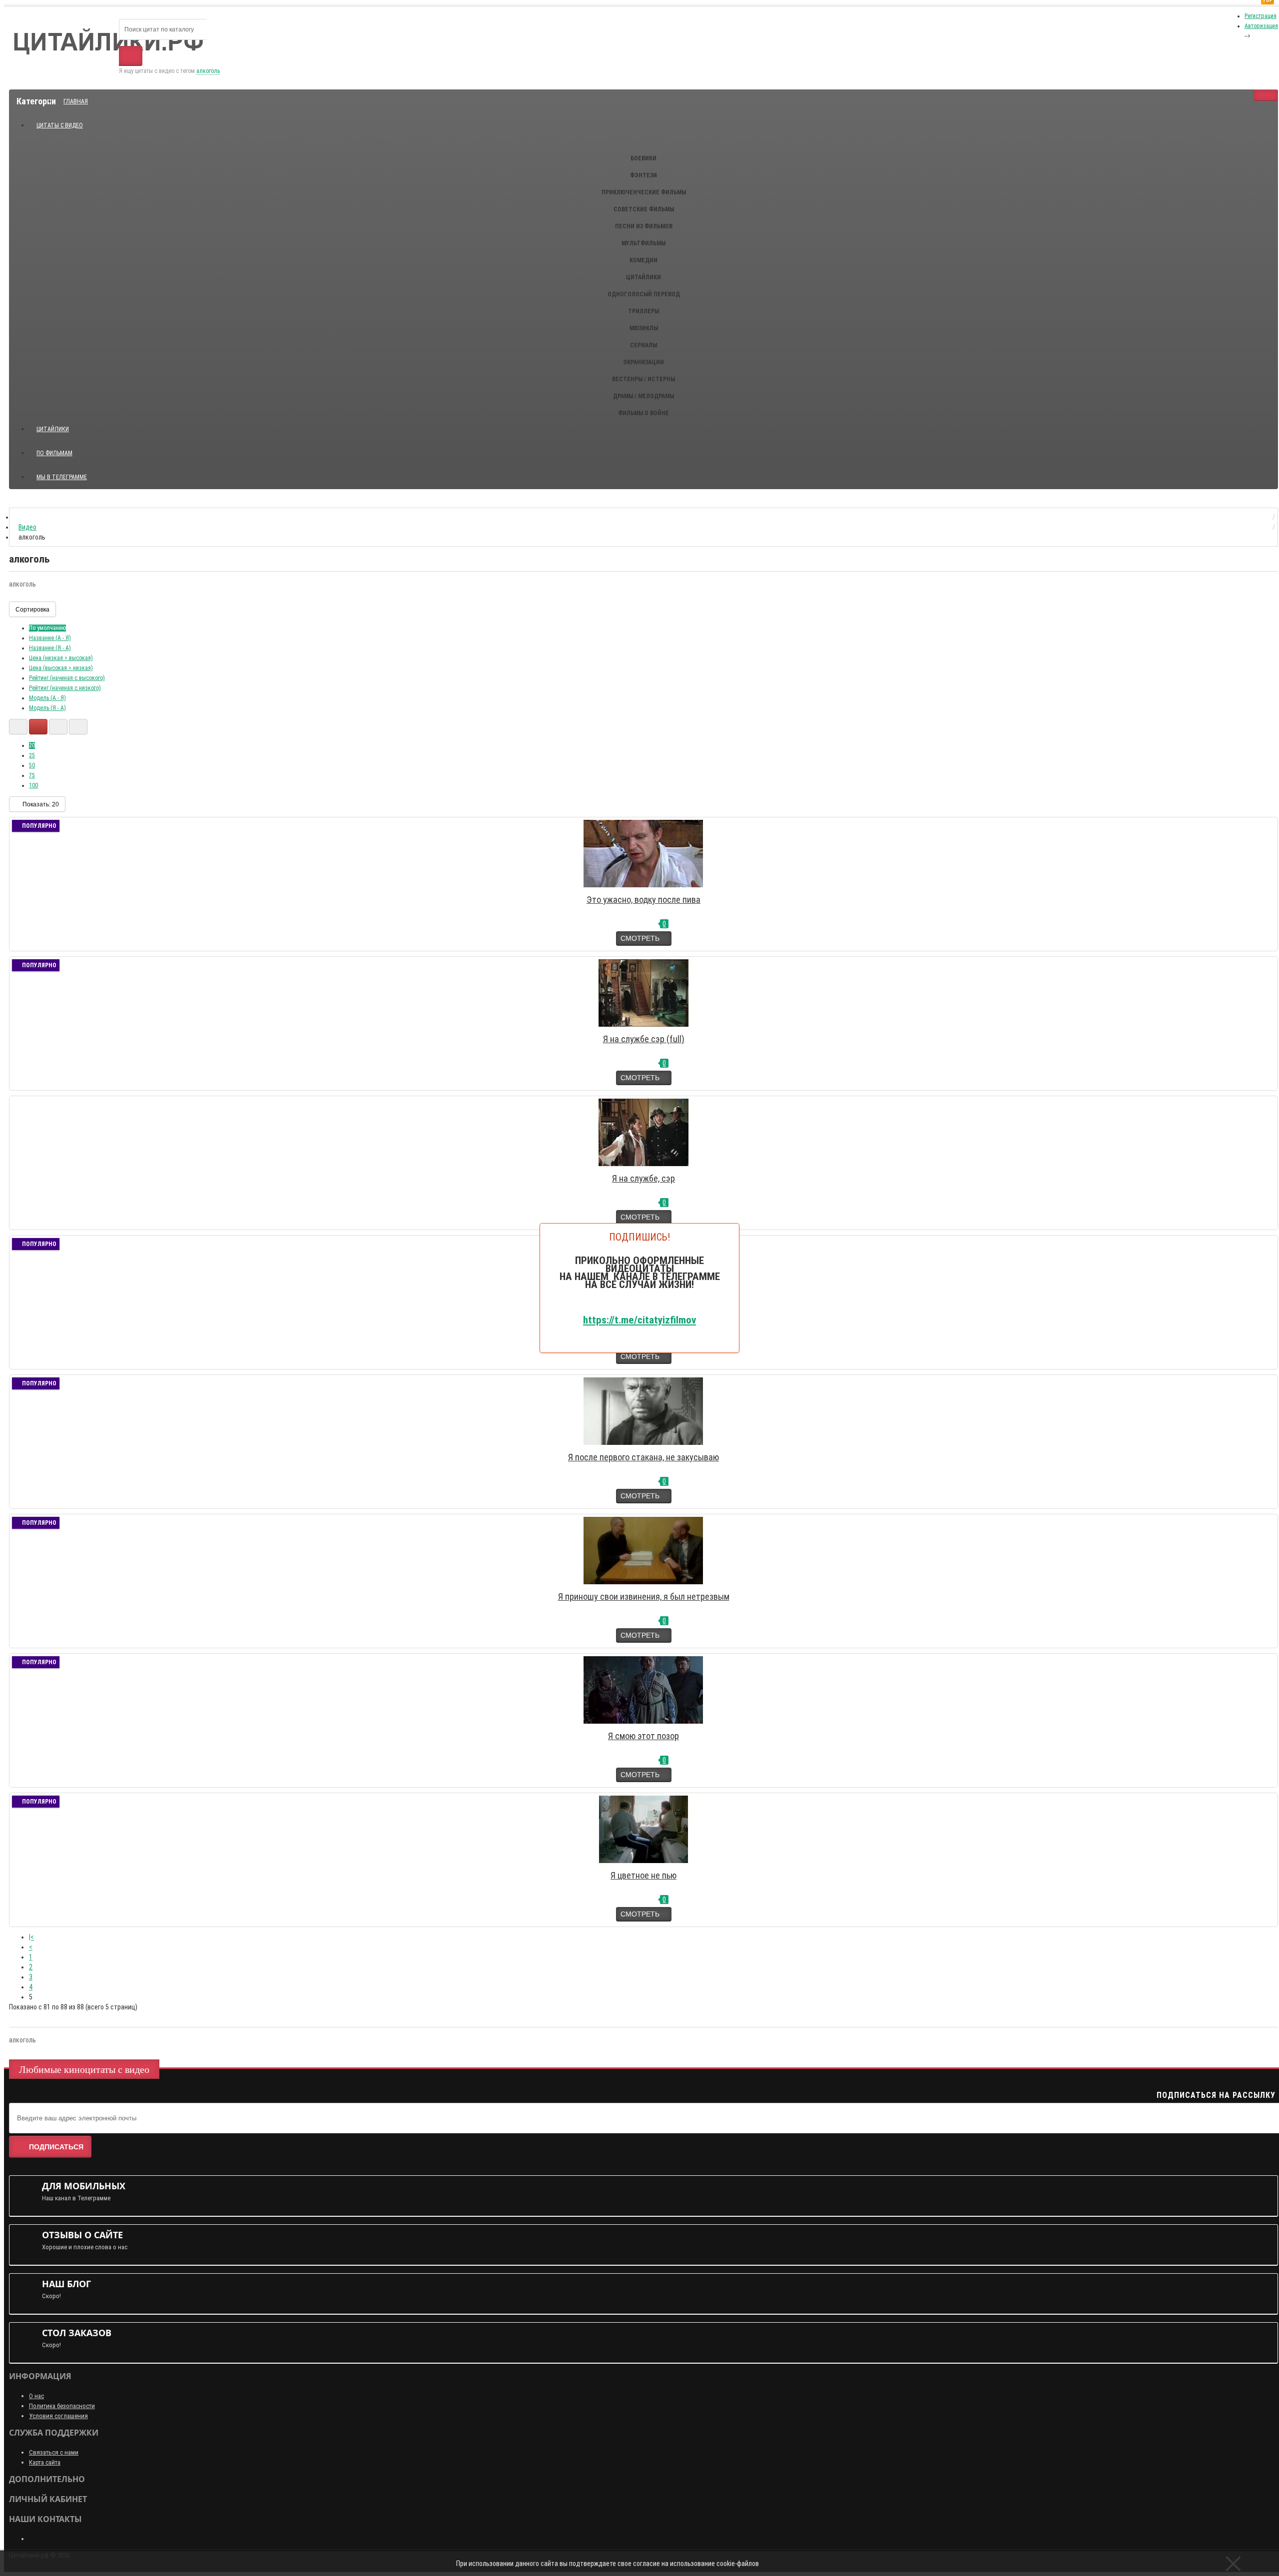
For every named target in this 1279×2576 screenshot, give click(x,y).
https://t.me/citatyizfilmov (639, 1320)
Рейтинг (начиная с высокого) (67, 678)
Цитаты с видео (60, 125)
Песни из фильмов (644, 226)
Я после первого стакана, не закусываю (643, 1457)
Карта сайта (45, 2462)
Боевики (643, 158)
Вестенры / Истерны (643, 379)
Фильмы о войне (643, 413)
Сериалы (643, 345)
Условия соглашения (58, 2416)
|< (31, 1937)
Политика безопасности (62, 2406)
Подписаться (56, 2147)
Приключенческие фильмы (644, 192)
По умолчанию (47, 628)
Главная (76, 101)
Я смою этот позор (643, 1736)
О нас (36, 2396)
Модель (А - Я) (47, 698)
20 (32, 745)
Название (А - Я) (50, 638)
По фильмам (54, 453)
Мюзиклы (644, 328)
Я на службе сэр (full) (644, 1039)
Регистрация (1261, 16)
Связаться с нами (54, 2452)
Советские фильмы (644, 209)
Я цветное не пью (643, 1875)
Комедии (643, 260)
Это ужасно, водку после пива (643, 900)
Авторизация (1261, 26)
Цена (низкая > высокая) (61, 658)
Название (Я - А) (50, 648)
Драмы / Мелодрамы (643, 396)
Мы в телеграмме (65, 473)
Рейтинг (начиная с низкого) (65, 688)
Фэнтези (643, 175)
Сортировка (32, 610)
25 (32, 755)
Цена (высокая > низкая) (61, 668)
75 (32, 775)
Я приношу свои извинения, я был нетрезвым (644, 1597)
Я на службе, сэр (643, 1178)
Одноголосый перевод (644, 294)
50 (32, 765)
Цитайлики (643, 277)
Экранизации (643, 362)
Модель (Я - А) (47, 708)
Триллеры (643, 311)
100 (33, 785)
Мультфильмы (643, 243)
